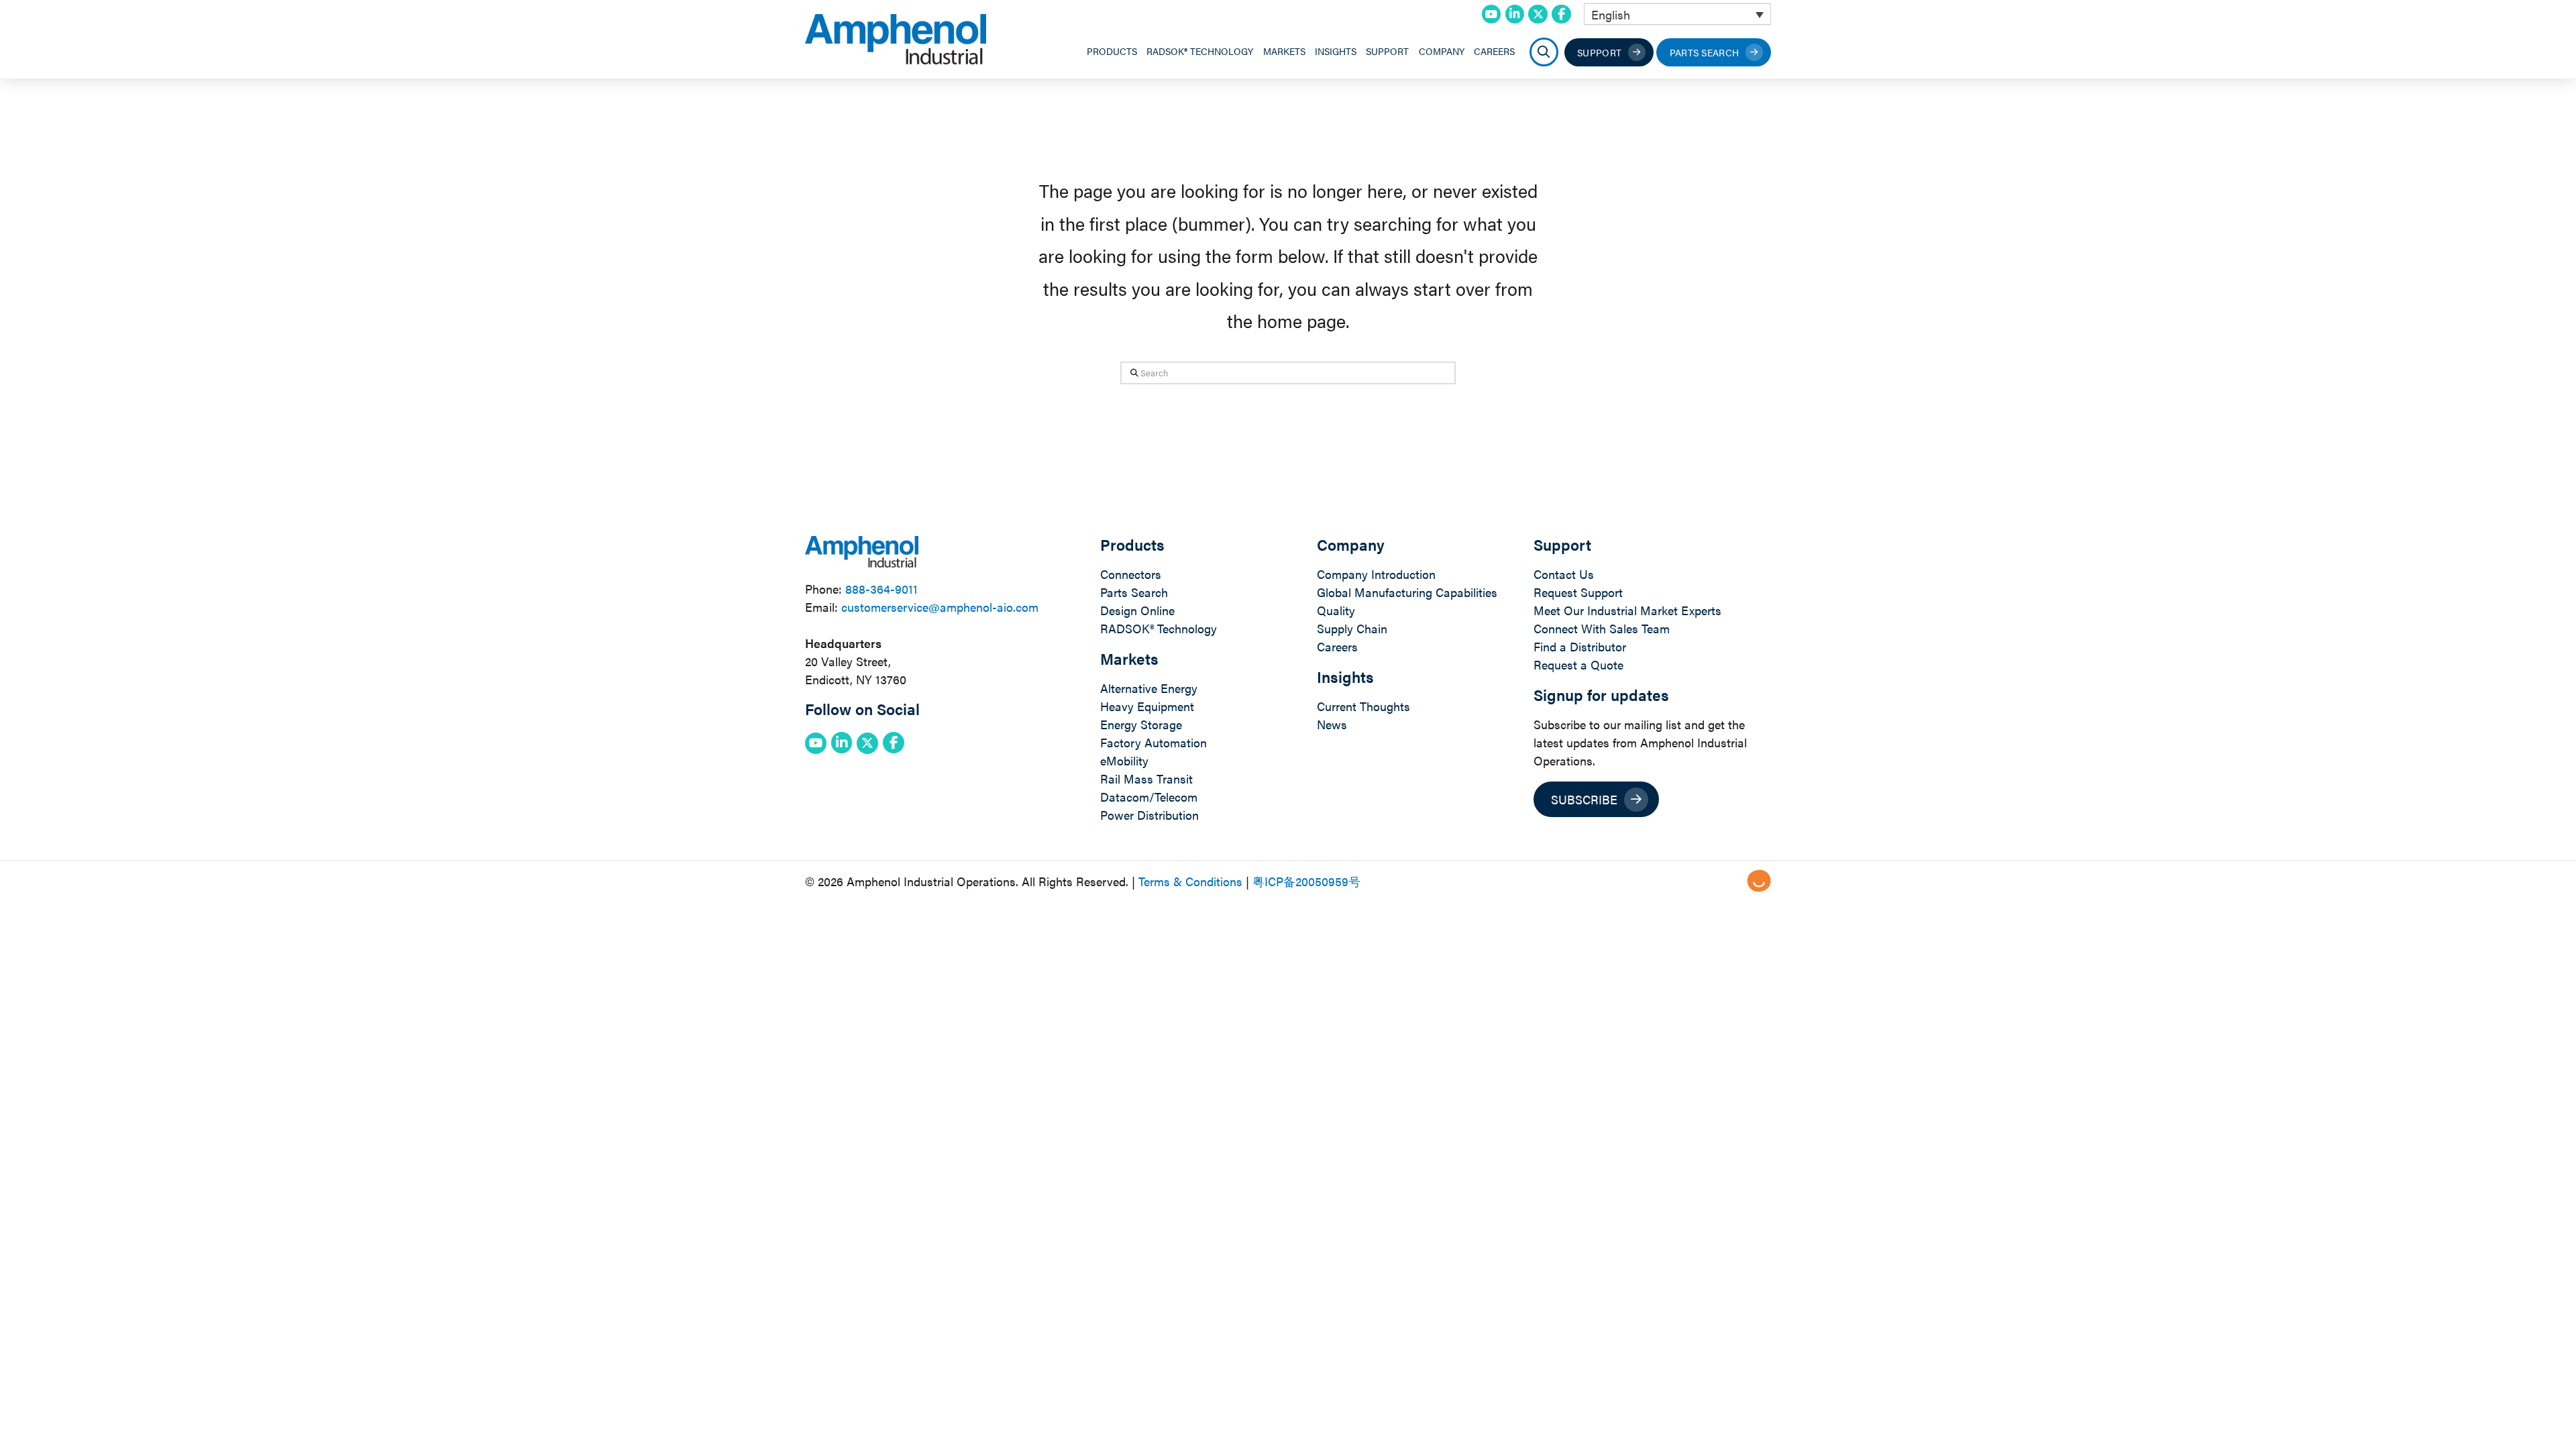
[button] (1544, 52)
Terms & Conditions (1190, 881)
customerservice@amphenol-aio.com (940, 607)
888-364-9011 (881, 589)
